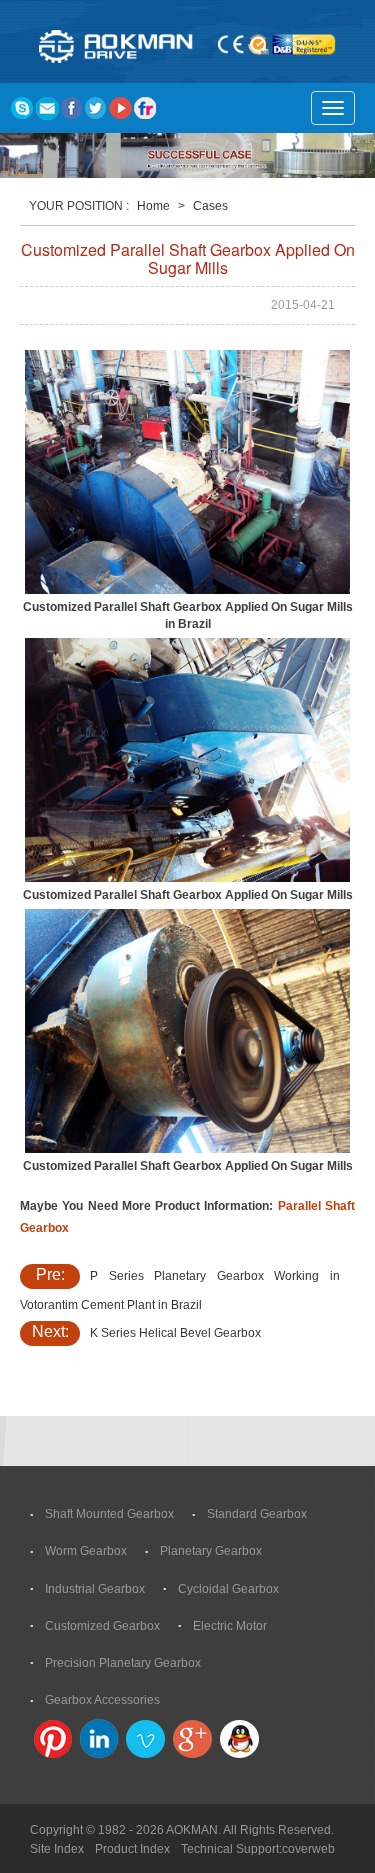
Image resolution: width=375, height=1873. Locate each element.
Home (153, 206)
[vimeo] (146, 1739)
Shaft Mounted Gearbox (109, 1514)
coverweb (308, 1849)
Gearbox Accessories (102, 1700)
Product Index (132, 1849)
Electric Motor (230, 1626)
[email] (46, 108)
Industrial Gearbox (95, 1589)
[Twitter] (96, 108)
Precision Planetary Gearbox (123, 1663)
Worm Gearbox (86, 1551)
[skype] (21, 108)
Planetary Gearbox (211, 1551)
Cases (210, 206)
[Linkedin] (99, 1739)
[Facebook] (71, 108)
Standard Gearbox (257, 1514)
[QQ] (240, 1739)
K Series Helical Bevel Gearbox (175, 1333)
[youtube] (121, 108)
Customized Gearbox (102, 1626)
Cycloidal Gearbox (228, 1589)
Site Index (57, 1849)
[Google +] (193, 1739)
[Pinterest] (52, 1739)
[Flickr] (146, 108)
